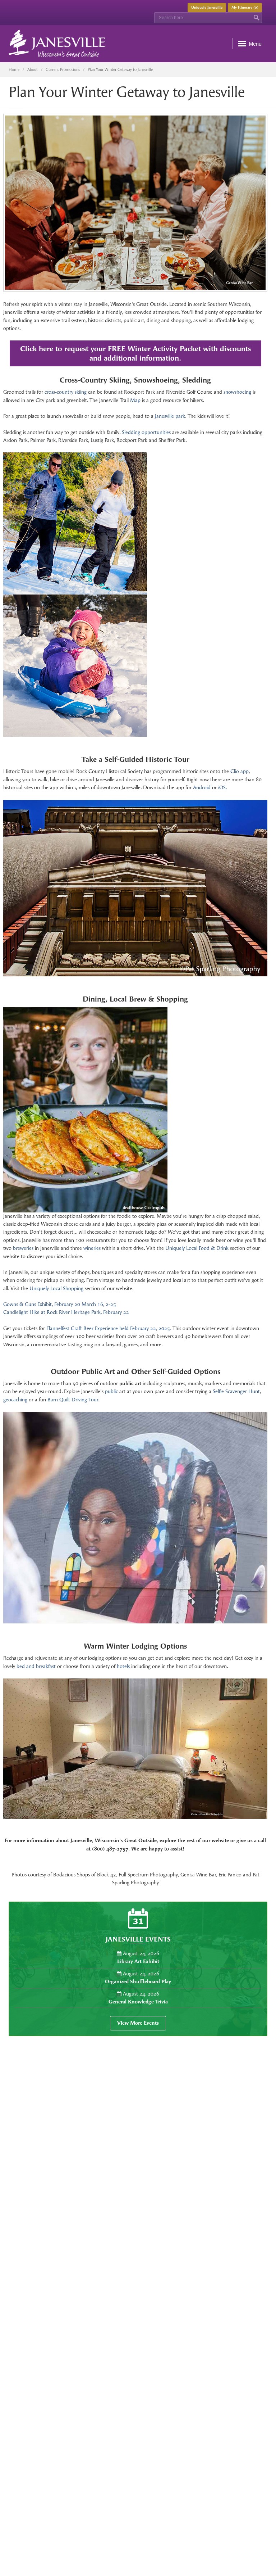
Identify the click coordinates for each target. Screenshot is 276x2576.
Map (135, 400)
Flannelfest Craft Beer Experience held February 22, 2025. (109, 1328)
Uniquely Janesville (207, 8)
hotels (123, 1666)
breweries (23, 1248)
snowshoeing (237, 392)
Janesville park (170, 416)
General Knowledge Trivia (138, 2002)
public (111, 1391)
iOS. (223, 788)
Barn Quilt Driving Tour (73, 1400)
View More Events (138, 2023)
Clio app (240, 771)
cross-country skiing (66, 392)
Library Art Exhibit (138, 1962)
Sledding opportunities (146, 432)
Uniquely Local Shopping (56, 1289)
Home (14, 70)
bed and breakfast (36, 1666)
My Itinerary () (245, 8)
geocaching (15, 1400)
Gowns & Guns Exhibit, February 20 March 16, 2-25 (60, 1304)
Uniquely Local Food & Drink (197, 1248)
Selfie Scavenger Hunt (236, 1391)
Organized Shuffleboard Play (138, 1982)
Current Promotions (63, 70)
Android (202, 788)
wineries (92, 1248)
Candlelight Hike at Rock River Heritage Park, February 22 (66, 1312)
